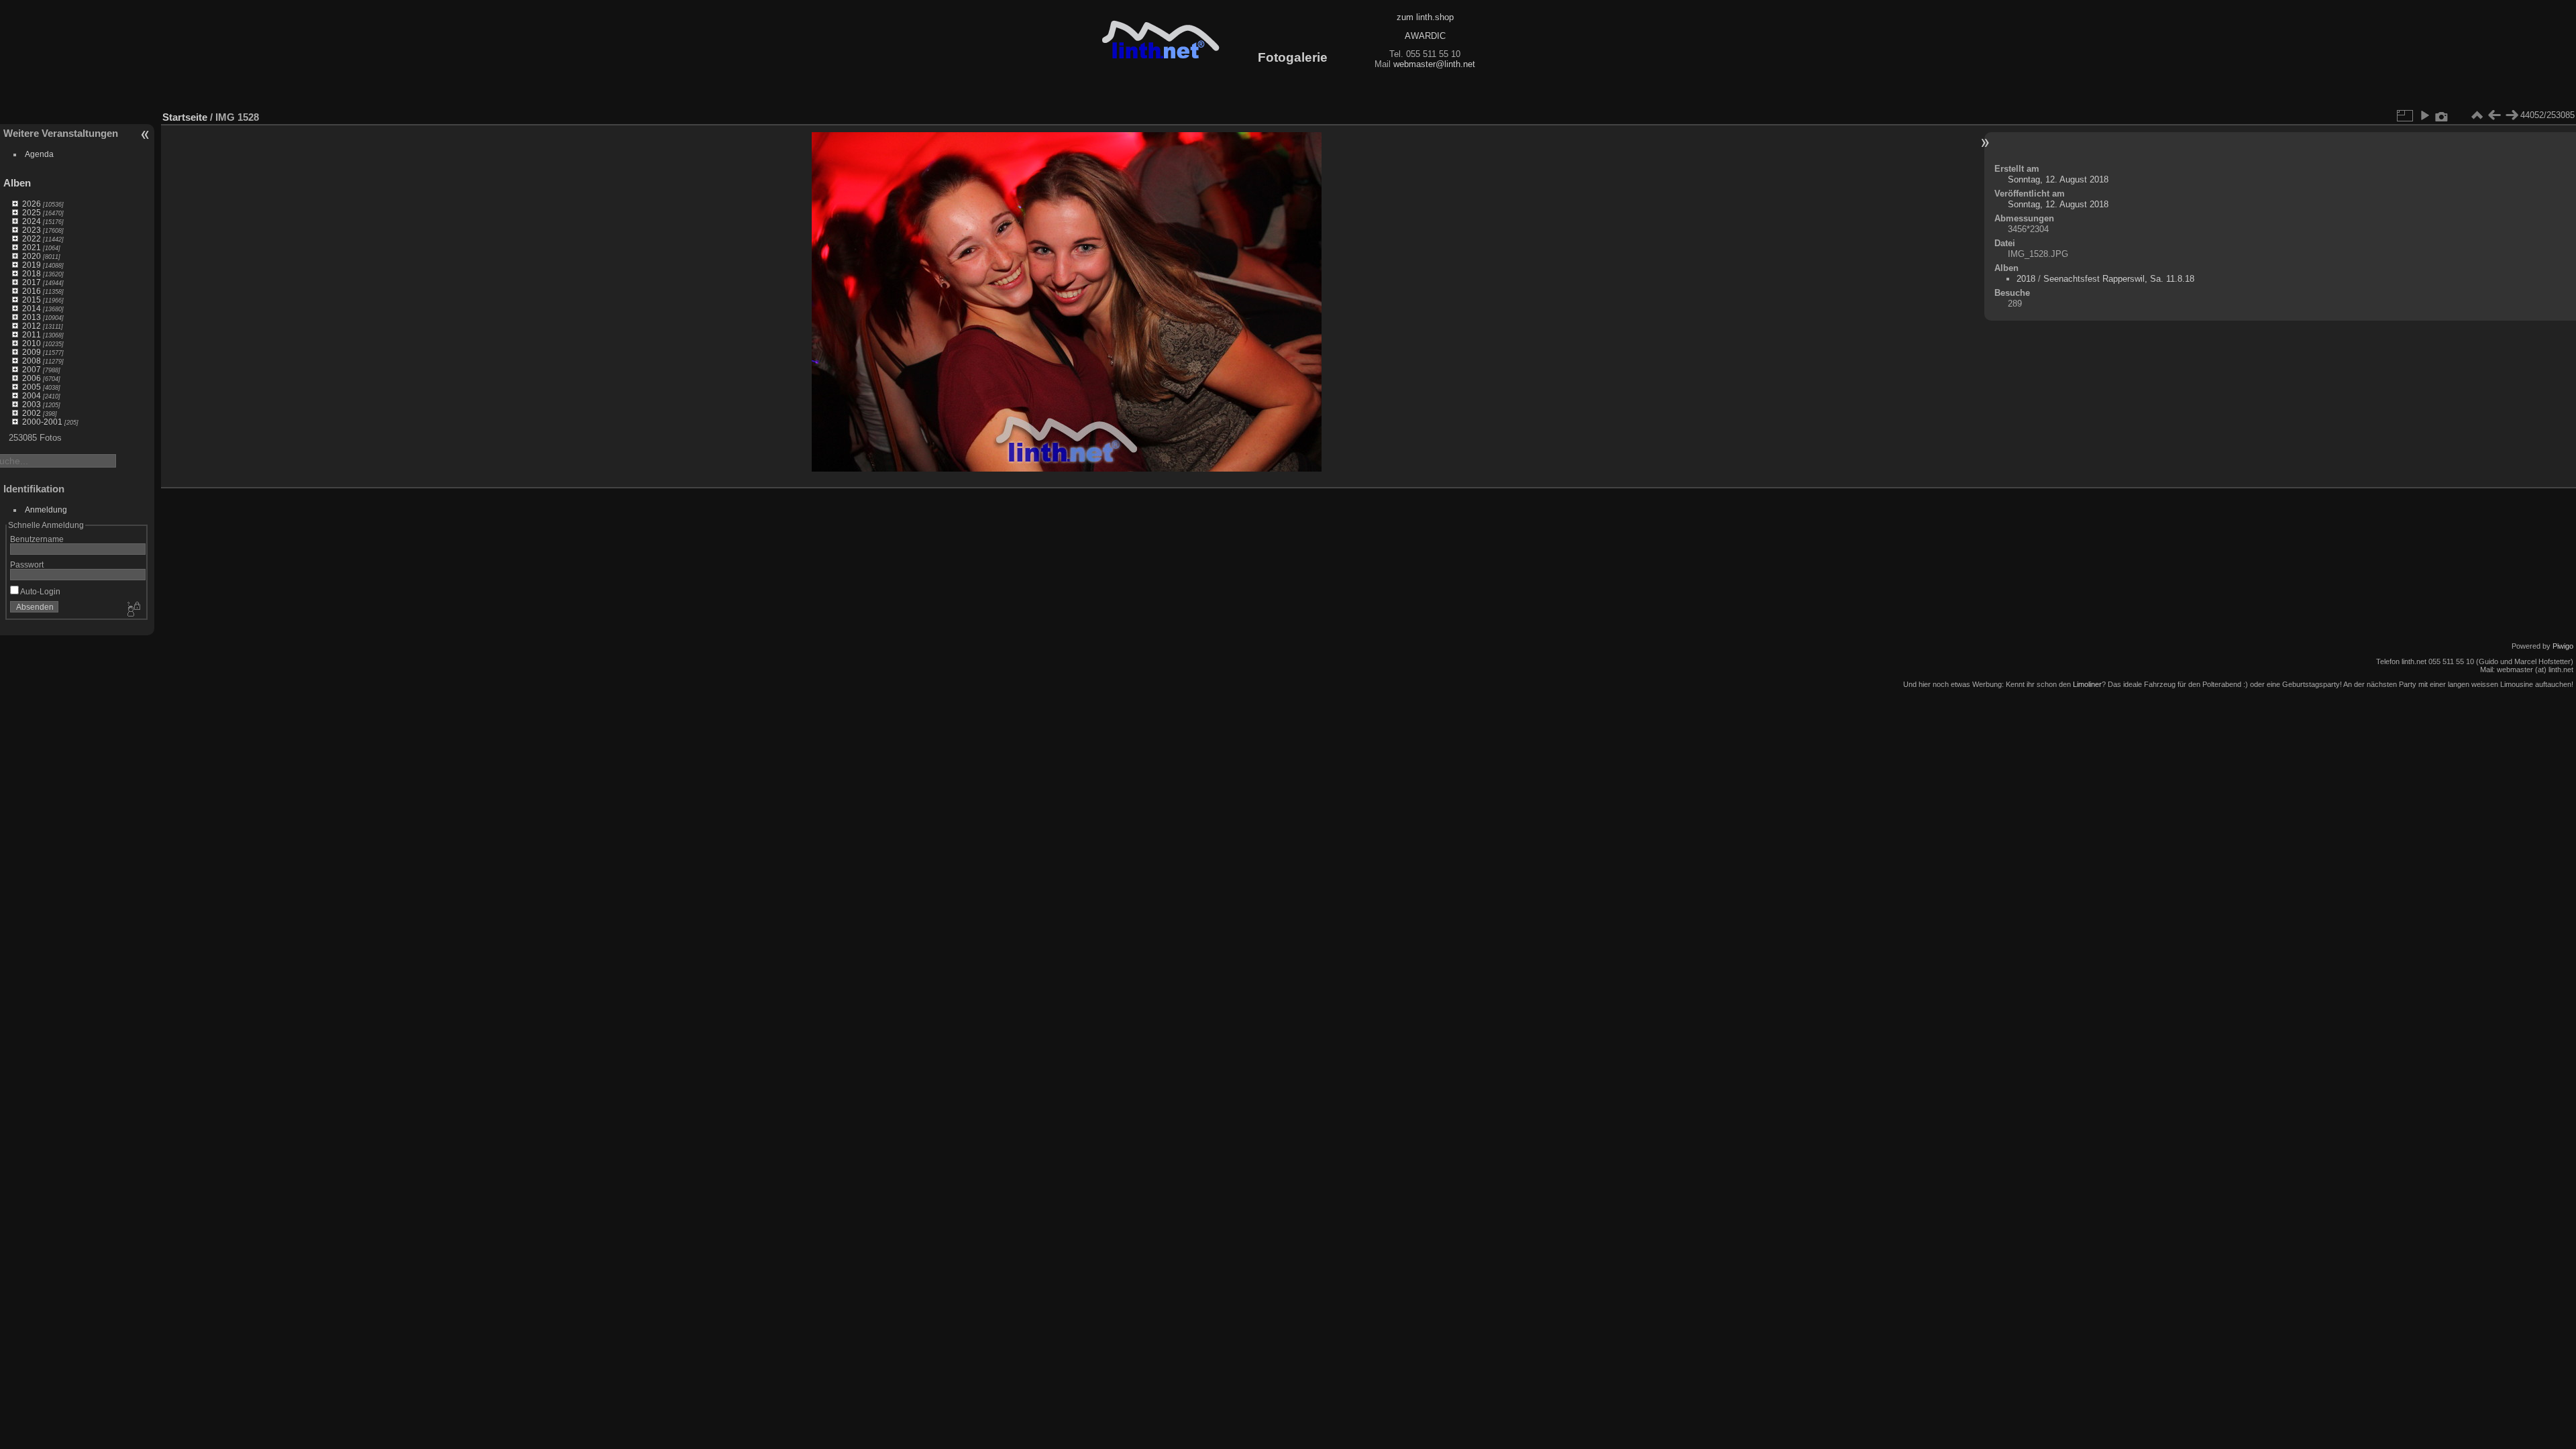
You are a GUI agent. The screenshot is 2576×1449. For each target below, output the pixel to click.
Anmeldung (46, 509)
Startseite (185, 117)
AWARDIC (1425, 36)
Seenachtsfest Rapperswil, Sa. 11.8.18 (2119, 279)
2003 (32, 404)
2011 (32, 334)
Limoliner (2087, 684)
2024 (32, 221)
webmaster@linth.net (1434, 64)
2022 (32, 238)
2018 (32, 273)
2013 (32, 317)
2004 (32, 395)
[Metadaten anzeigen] (2442, 115)
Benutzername (37, 539)
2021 (32, 247)
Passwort (27, 565)
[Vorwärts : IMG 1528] (2512, 115)
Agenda (39, 154)
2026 (32, 204)
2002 (32, 413)
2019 (32, 265)
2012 (32, 326)
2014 (32, 308)
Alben (17, 183)
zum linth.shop (1425, 17)
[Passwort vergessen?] (133, 610)
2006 (32, 378)
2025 (32, 212)
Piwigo (2563, 646)
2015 (32, 300)
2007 (32, 369)
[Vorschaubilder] (2477, 115)
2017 (32, 282)
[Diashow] (2424, 115)
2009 (32, 352)
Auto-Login (40, 591)
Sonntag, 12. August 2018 (2058, 179)
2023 (32, 230)
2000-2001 (42, 422)
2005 (32, 387)
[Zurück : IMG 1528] (2494, 115)
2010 (32, 343)
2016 (32, 291)
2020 (32, 256)
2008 (32, 361)
